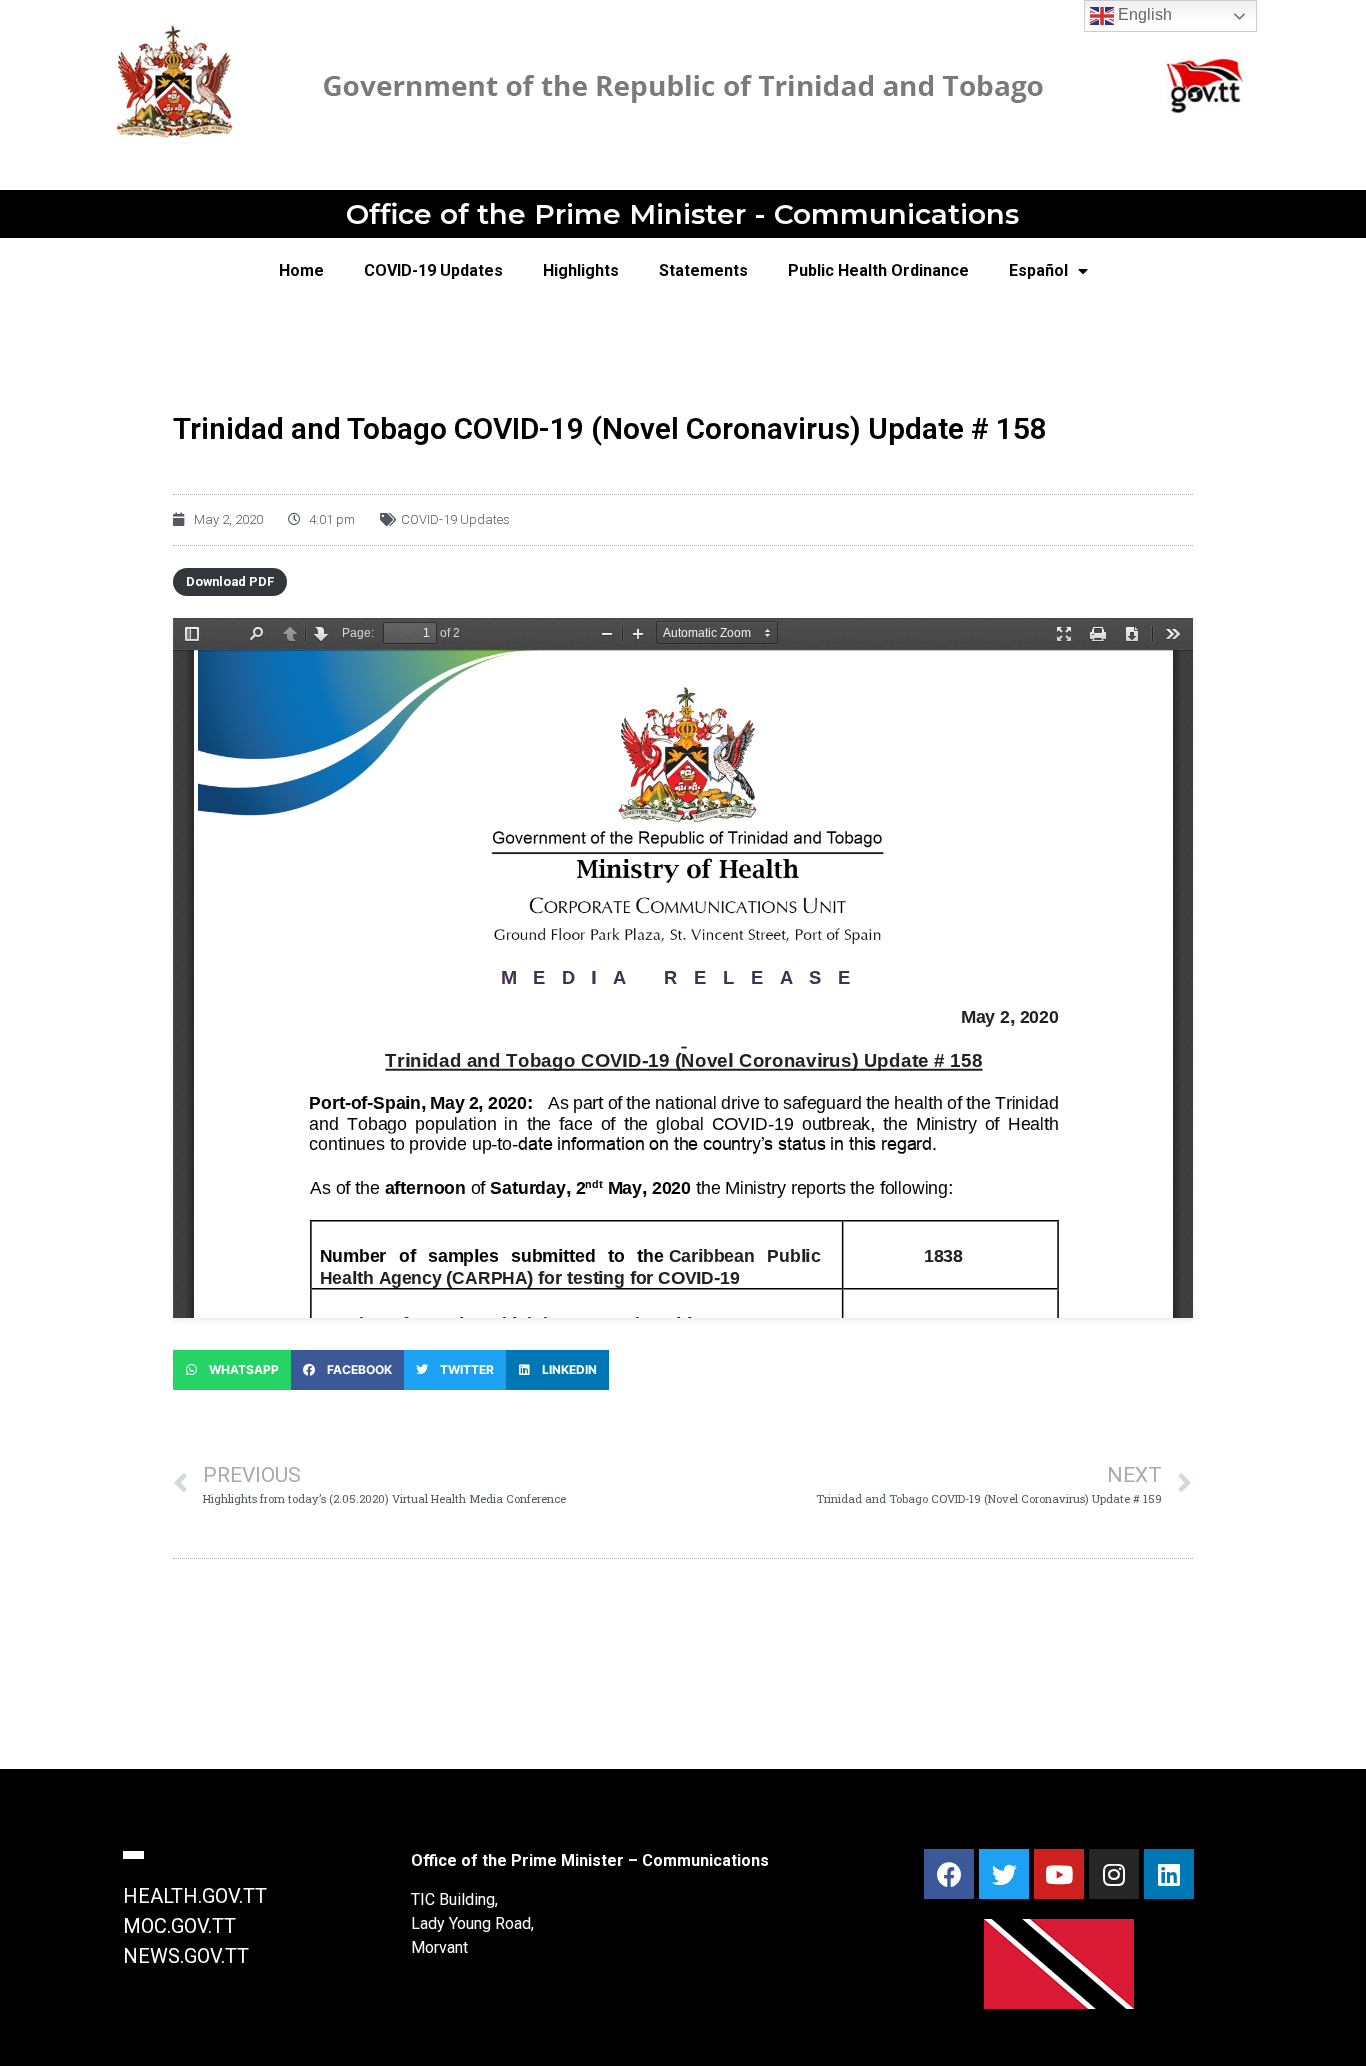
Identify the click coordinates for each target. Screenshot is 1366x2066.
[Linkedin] (1169, 1874)
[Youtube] (1059, 1874)
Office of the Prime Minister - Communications (682, 214)
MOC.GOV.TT (179, 1926)
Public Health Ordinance (878, 270)
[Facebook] (949, 1874)
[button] (232, 1370)
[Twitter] (1004, 1874)
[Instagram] (1114, 1874)
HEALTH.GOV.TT (195, 1896)
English (1143, 14)
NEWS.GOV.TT (186, 1956)
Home (301, 270)
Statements (703, 270)
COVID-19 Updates (433, 270)
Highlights (581, 270)
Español (1038, 270)
